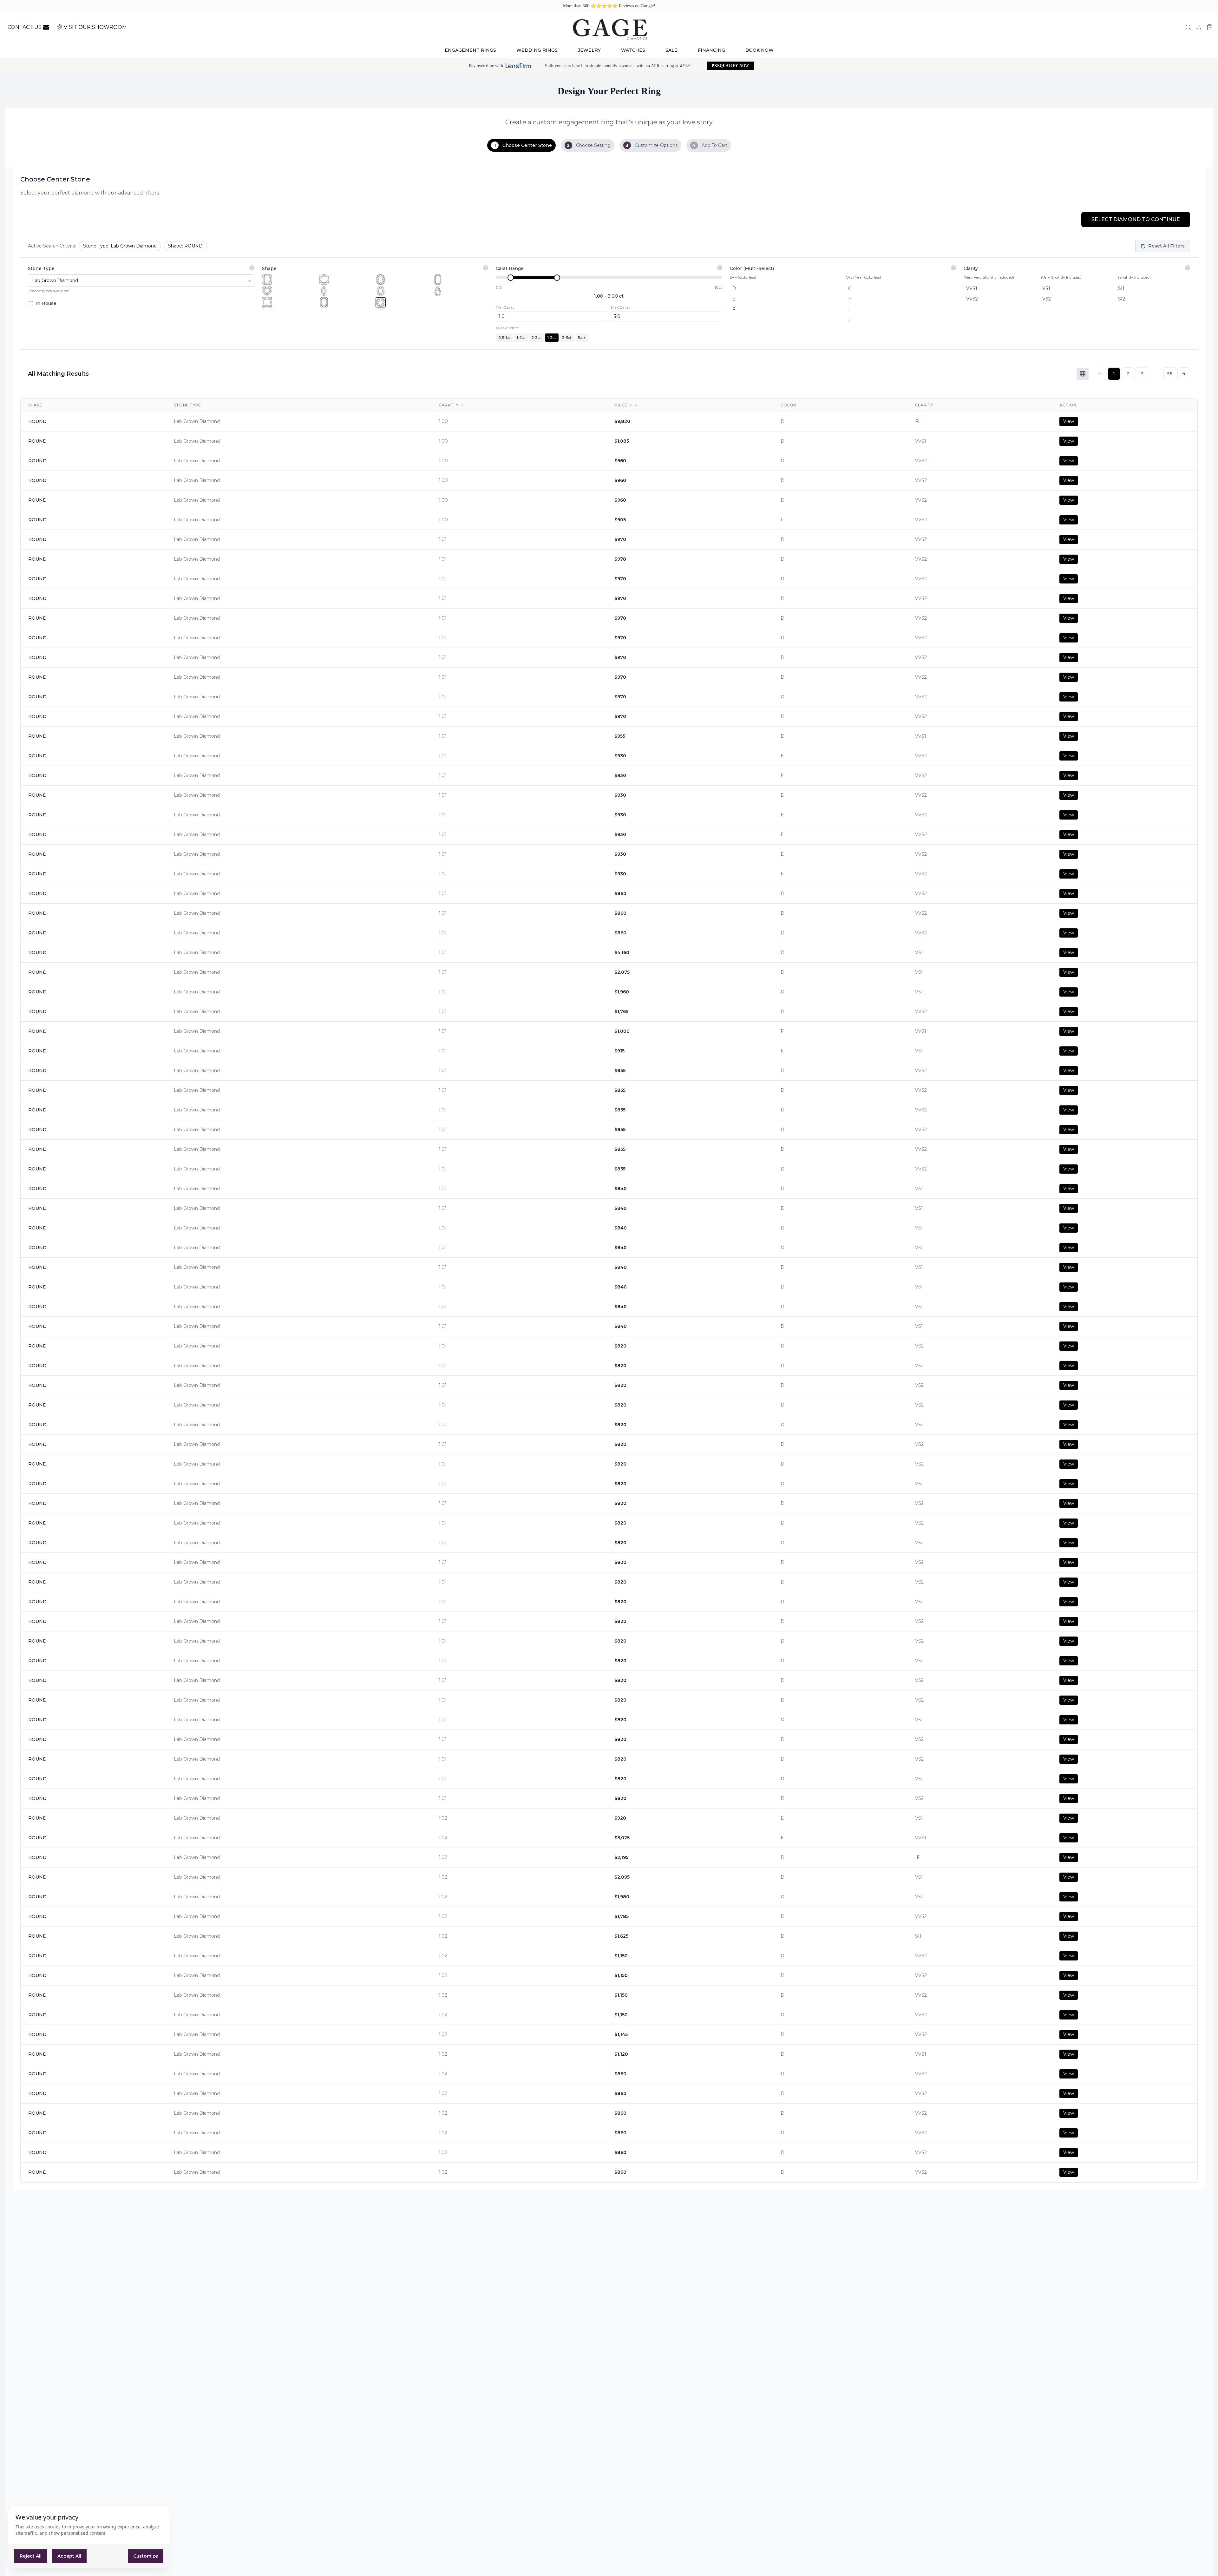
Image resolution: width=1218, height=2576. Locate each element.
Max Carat (620, 307)
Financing (711, 50)
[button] (1184, 374)
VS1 (1046, 288)
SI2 (1122, 299)
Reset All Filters (1166, 246)
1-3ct (552, 337)
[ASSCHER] (267, 280)
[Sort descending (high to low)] (462, 405)
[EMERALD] (438, 280)
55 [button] (1170, 374)
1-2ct (521, 337)
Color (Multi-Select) (752, 268)
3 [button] (1142, 374)
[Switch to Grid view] (1083, 374)
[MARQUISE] (324, 291)
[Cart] (1210, 27)
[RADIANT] (324, 302)
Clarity (971, 268)
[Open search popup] (1188, 27)
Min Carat (505, 307)
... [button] (1156, 374)
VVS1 (972, 288)
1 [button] (1114, 374)
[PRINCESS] (267, 302)
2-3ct (536, 337)
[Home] (610, 29)
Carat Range (510, 268)
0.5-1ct (504, 337)
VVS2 (972, 299)
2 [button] (1128, 374)
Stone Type (41, 268)
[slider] (511, 278)
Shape (269, 268)
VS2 (1047, 299)
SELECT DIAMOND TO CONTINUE (1136, 219)
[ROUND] (381, 302)
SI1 (1121, 288)
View (1069, 421)
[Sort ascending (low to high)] (457, 405)
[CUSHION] (324, 280)
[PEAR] (438, 291)
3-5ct (567, 337)
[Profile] (1199, 27)
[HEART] (267, 291)
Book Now (760, 50)
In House (46, 303)
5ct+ (582, 337)
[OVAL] (381, 291)
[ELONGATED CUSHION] (381, 280)
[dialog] (89, 2537)
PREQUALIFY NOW (730, 66)
